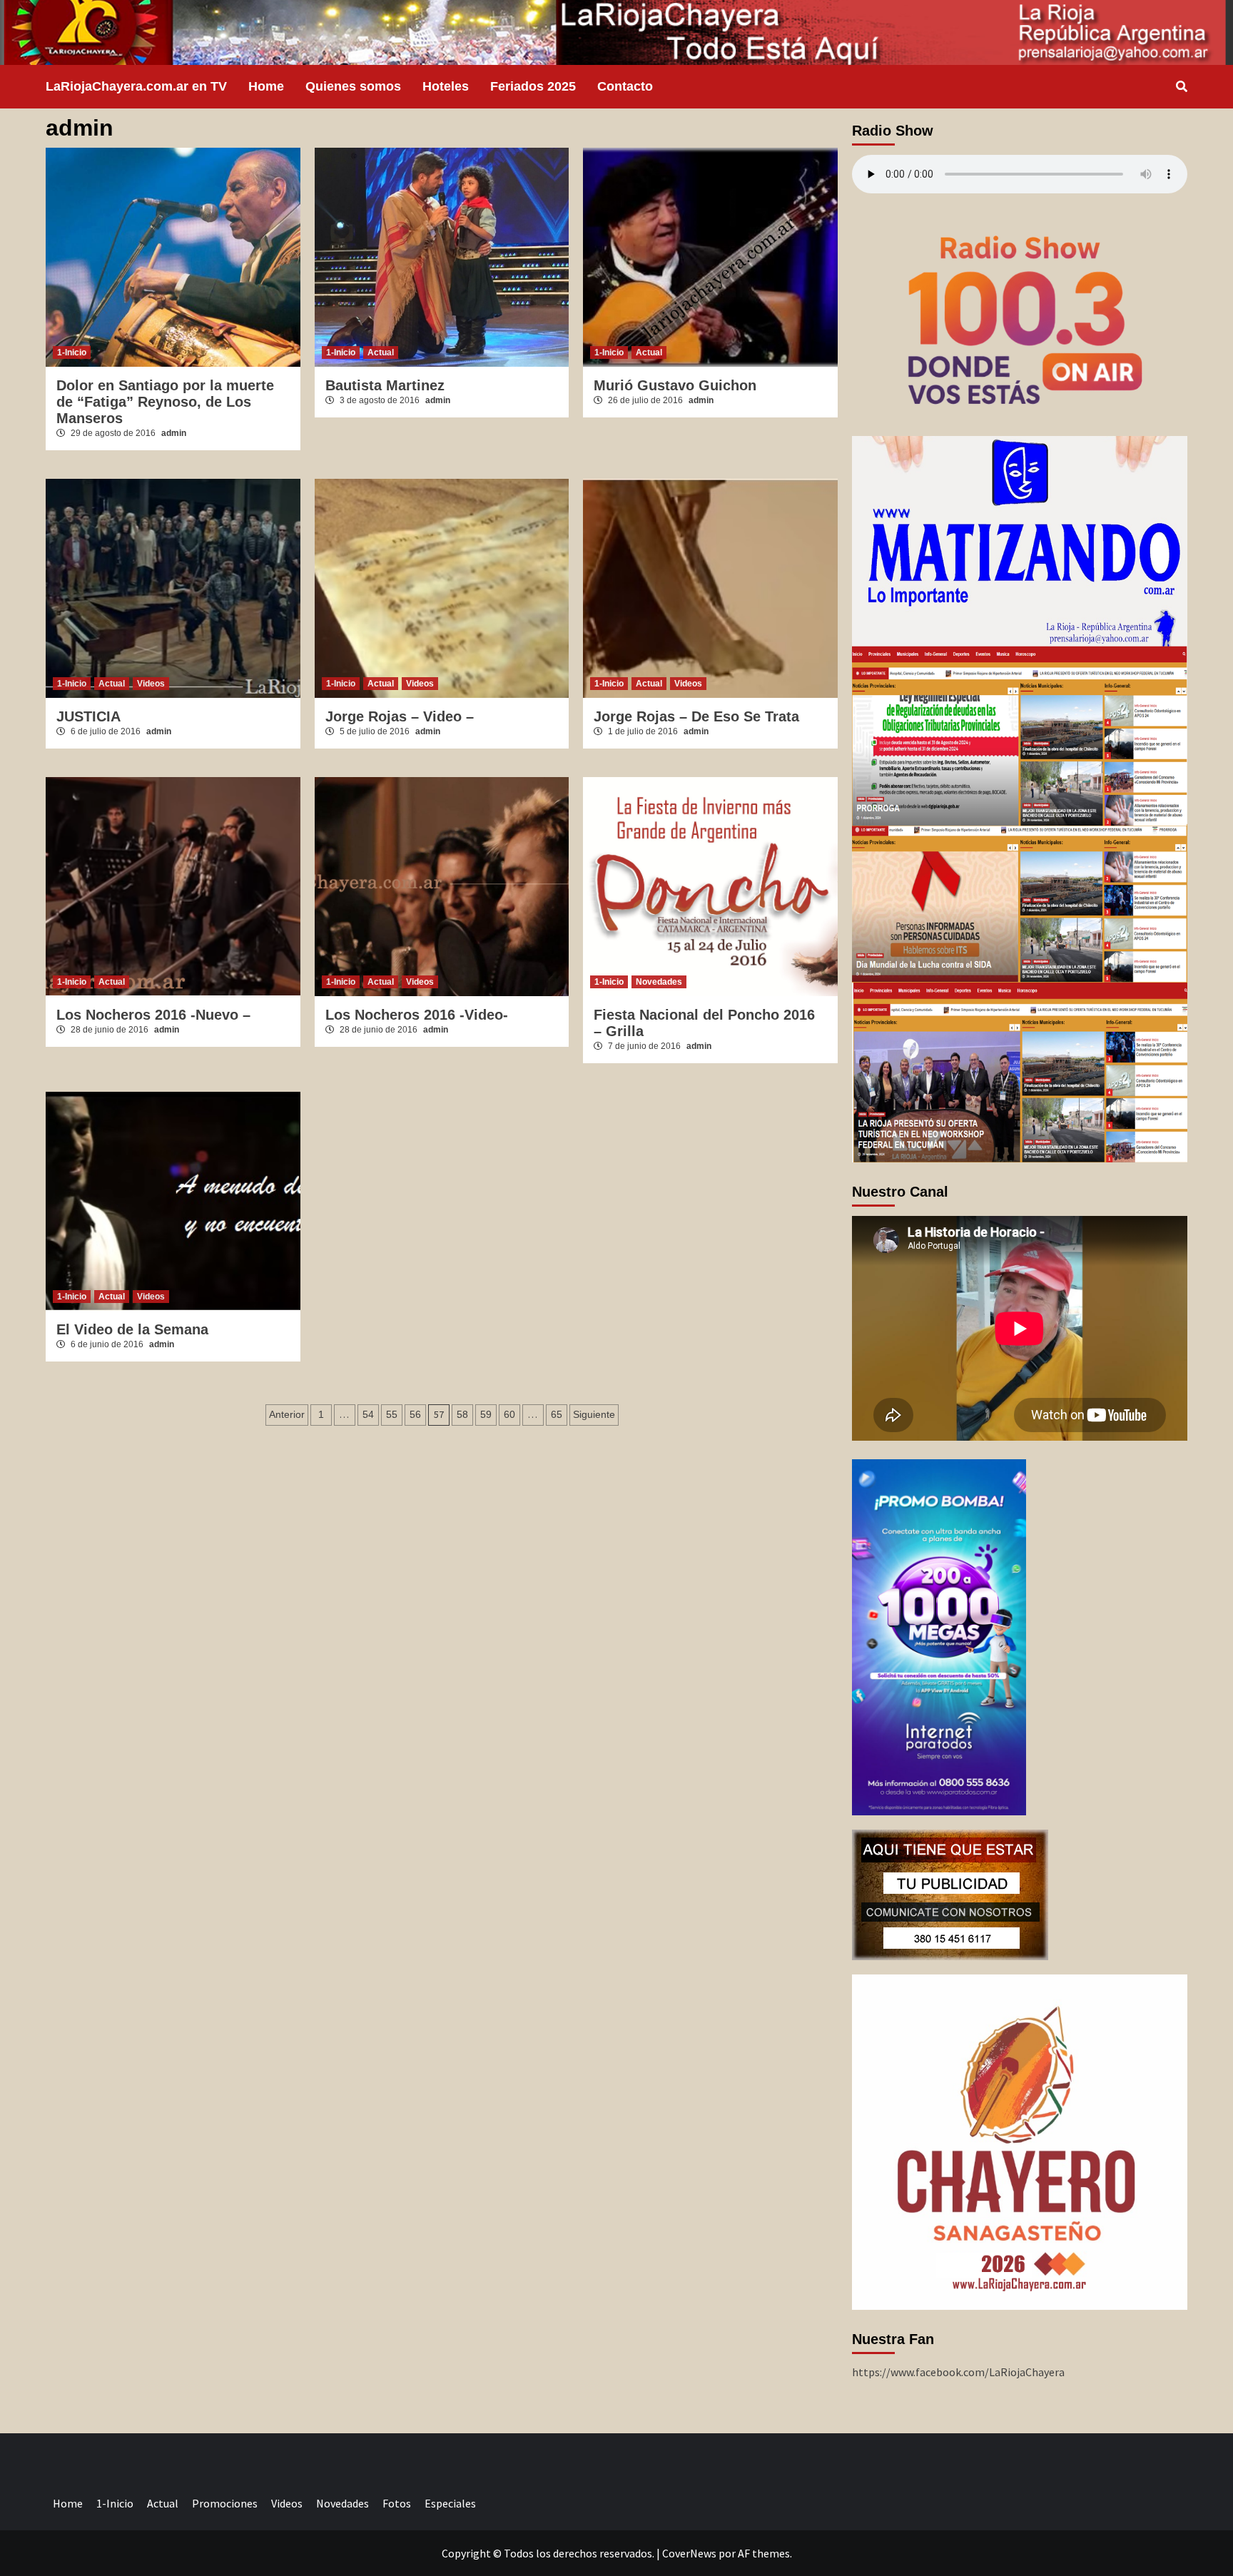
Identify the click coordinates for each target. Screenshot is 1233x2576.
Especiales (450, 2503)
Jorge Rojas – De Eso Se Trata (696, 716)
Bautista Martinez (385, 385)
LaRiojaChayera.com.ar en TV (136, 86)
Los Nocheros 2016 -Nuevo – (153, 1015)
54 (368, 1414)
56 (415, 1414)
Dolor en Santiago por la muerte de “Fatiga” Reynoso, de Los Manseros (165, 402)
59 (486, 1414)
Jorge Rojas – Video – (400, 716)
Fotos (397, 2503)
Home (266, 86)
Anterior (287, 1414)
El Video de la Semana (132, 1329)
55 (392, 1414)
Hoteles (446, 86)
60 (509, 1414)
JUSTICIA (88, 716)
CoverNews (689, 2553)
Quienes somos (353, 86)
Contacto (625, 86)
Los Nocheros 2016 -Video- (417, 1015)
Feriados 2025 (533, 86)
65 (557, 1414)
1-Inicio (72, 353)
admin (174, 433)
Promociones (225, 2503)
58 (462, 1414)
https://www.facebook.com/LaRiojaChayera (958, 2372)
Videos (151, 684)
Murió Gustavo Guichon (675, 385)
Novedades (659, 982)
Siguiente (594, 1414)
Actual (381, 353)
